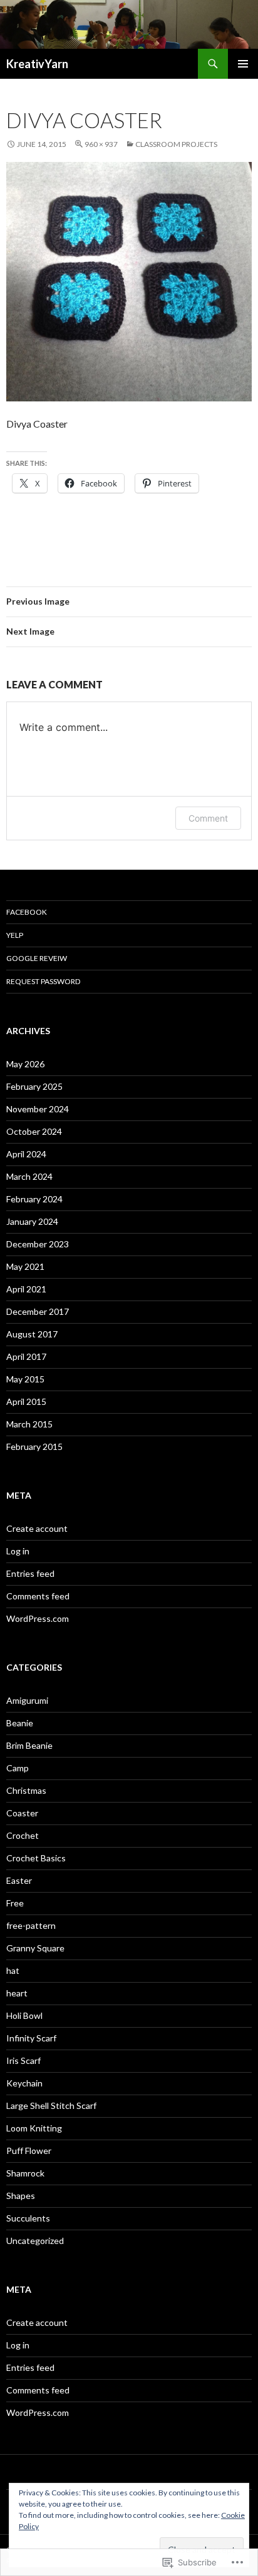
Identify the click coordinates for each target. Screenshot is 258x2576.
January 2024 (32, 1221)
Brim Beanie (29, 1745)
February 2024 (34, 1199)
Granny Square (35, 1948)
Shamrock (25, 2173)
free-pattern (31, 1925)
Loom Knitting (34, 2128)
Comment (208, 818)
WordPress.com (38, 1618)
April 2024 (26, 1154)
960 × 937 (101, 144)
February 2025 (34, 1086)
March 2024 (29, 1176)
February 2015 (34, 1446)
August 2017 (32, 1334)
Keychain (24, 2083)
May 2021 (25, 1266)
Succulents (28, 2218)
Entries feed (30, 1573)
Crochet (23, 1835)
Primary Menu (243, 64)
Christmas (26, 1790)
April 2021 (26, 1289)
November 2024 (38, 1109)
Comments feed (38, 1596)
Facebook (27, 912)
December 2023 (38, 1244)
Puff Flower (29, 2151)
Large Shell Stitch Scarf (51, 2106)
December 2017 (38, 1311)
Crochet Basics (36, 1858)
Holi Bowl (24, 2015)
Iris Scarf (23, 2060)
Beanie (20, 1723)
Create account (37, 1528)
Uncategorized (35, 2241)
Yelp (15, 935)
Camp (18, 1768)
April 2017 (26, 1356)
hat (13, 1970)
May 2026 (25, 1064)
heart (17, 1993)
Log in (18, 1551)
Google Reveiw (37, 958)
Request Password (43, 981)
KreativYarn (37, 64)
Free (15, 1903)
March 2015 (29, 1424)
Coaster (22, 1813)
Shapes (21, 2196)
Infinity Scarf (31, 2038)
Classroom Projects (176, 144)
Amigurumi (27, 1700)
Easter (19, 1880)
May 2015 (25, 1379)
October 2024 (34, 1131)
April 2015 (26, 1401)
